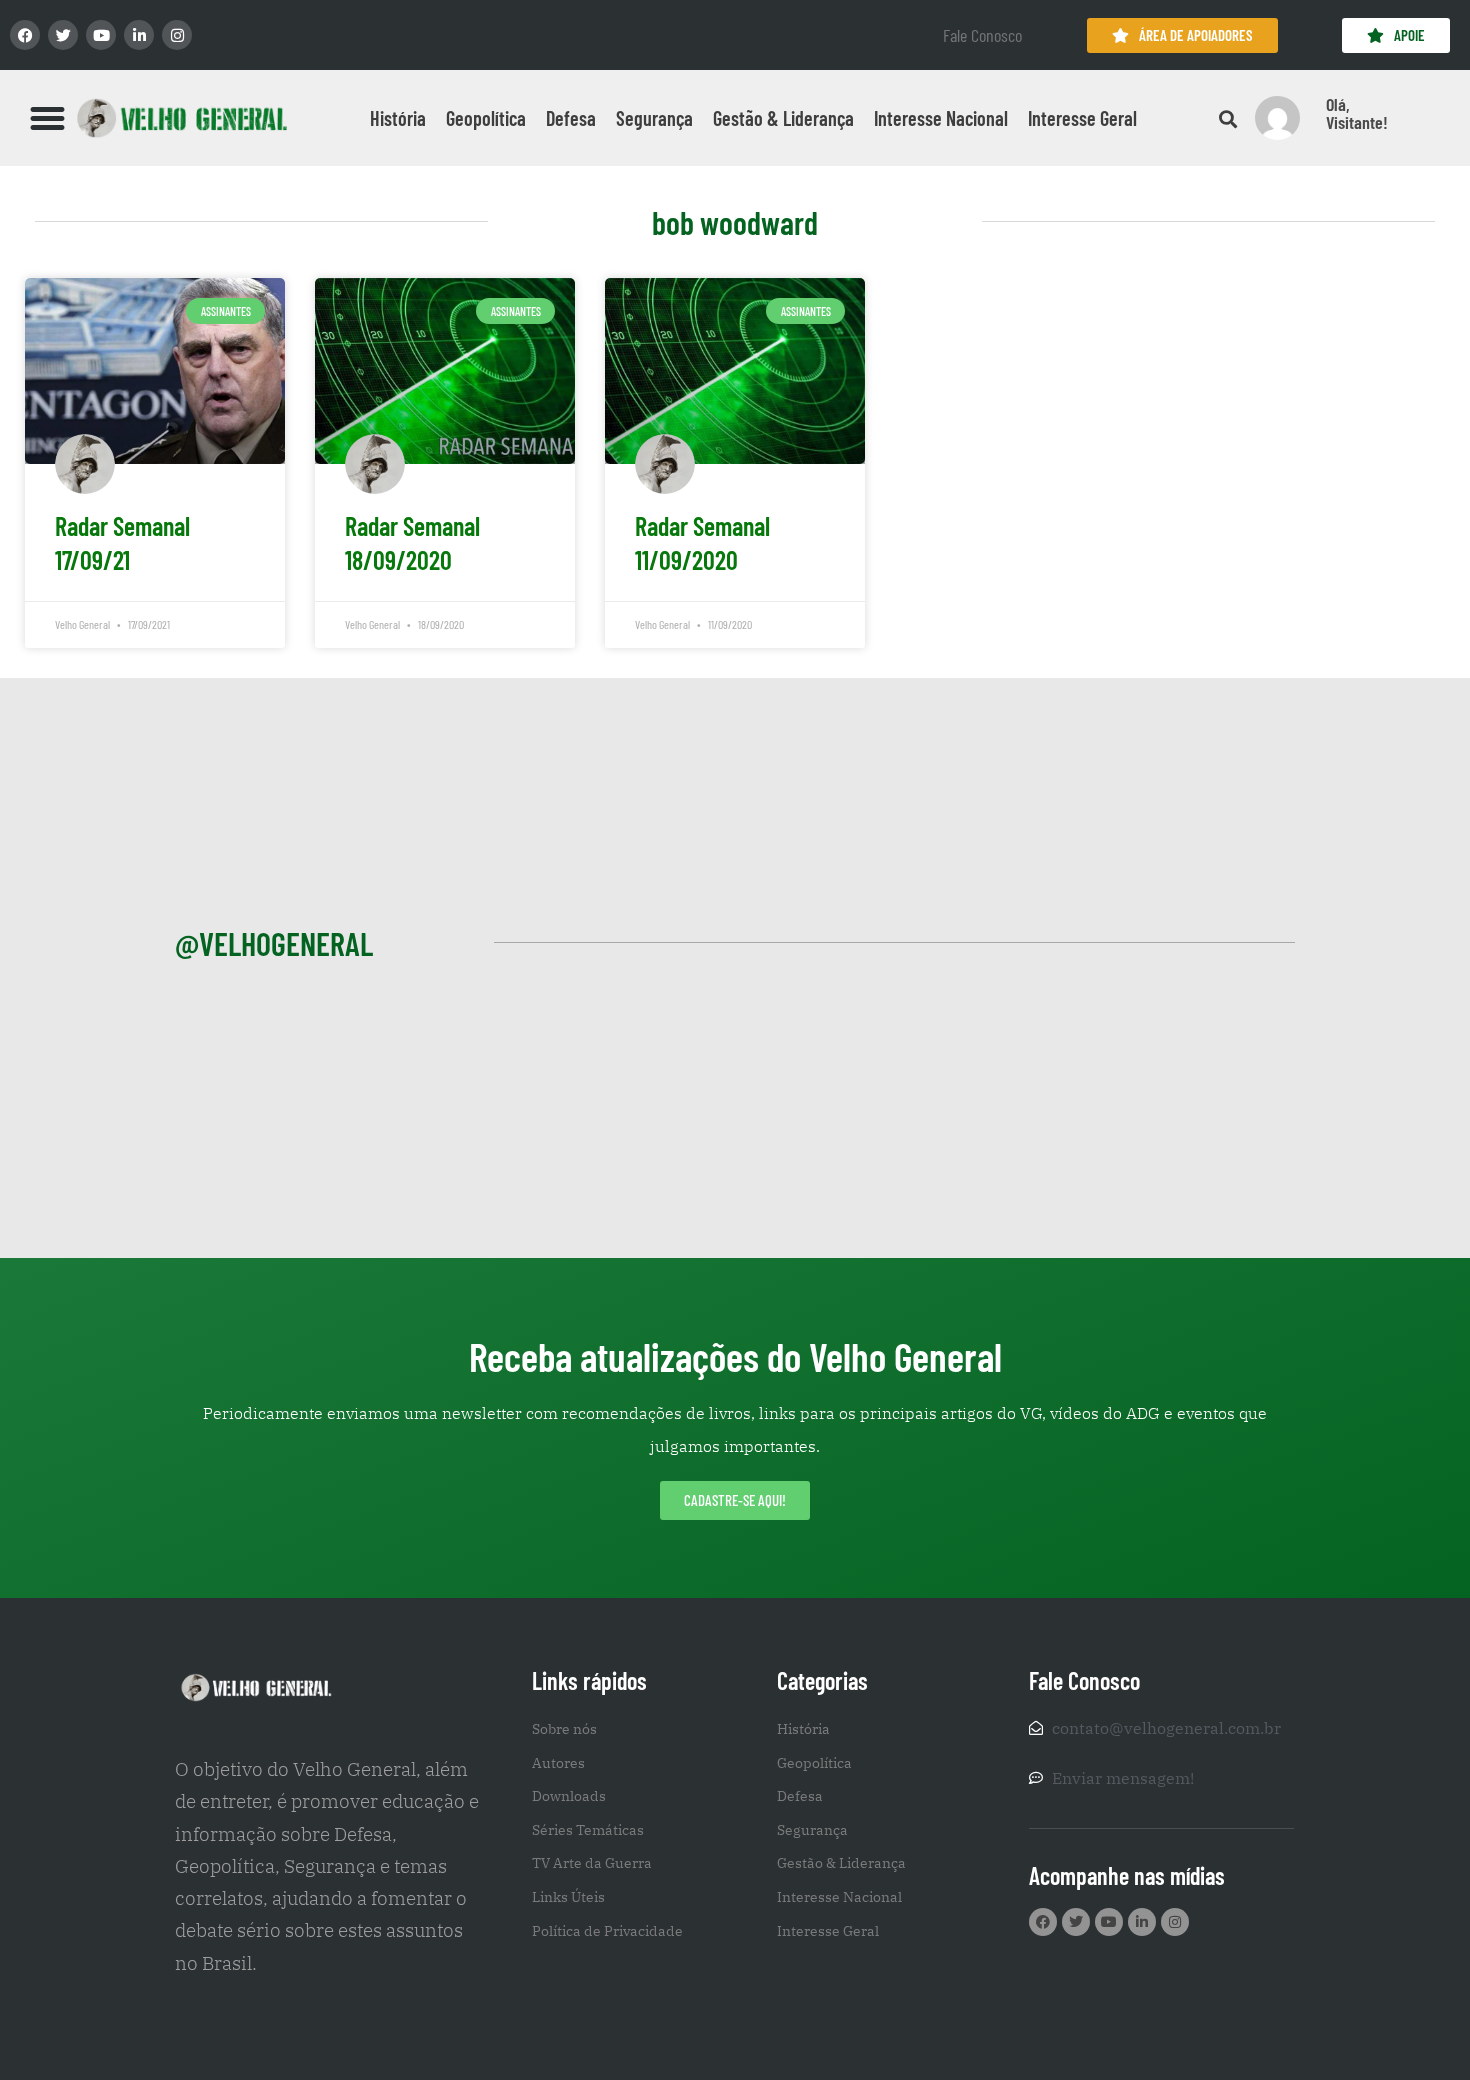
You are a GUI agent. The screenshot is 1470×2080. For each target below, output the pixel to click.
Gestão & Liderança (783, 118)
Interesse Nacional (941, 118)
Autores (558, 1763)
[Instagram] (177, 35)
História (398, 118)
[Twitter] (63, 35)
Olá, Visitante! (1357, 113)
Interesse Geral (1082, 118)
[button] (48, 118)
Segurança (654, 118)
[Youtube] (101, 35)
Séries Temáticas (588, 1830)
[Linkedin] (139, 35)
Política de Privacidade (607, 1931)
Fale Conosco (982, 35)
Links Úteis (568, 1897)
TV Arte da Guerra (592, 1863)
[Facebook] (25, 35)
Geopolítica (486, 118)
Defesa (571, 118)
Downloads (569, 1796)
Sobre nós (564, 1729)
